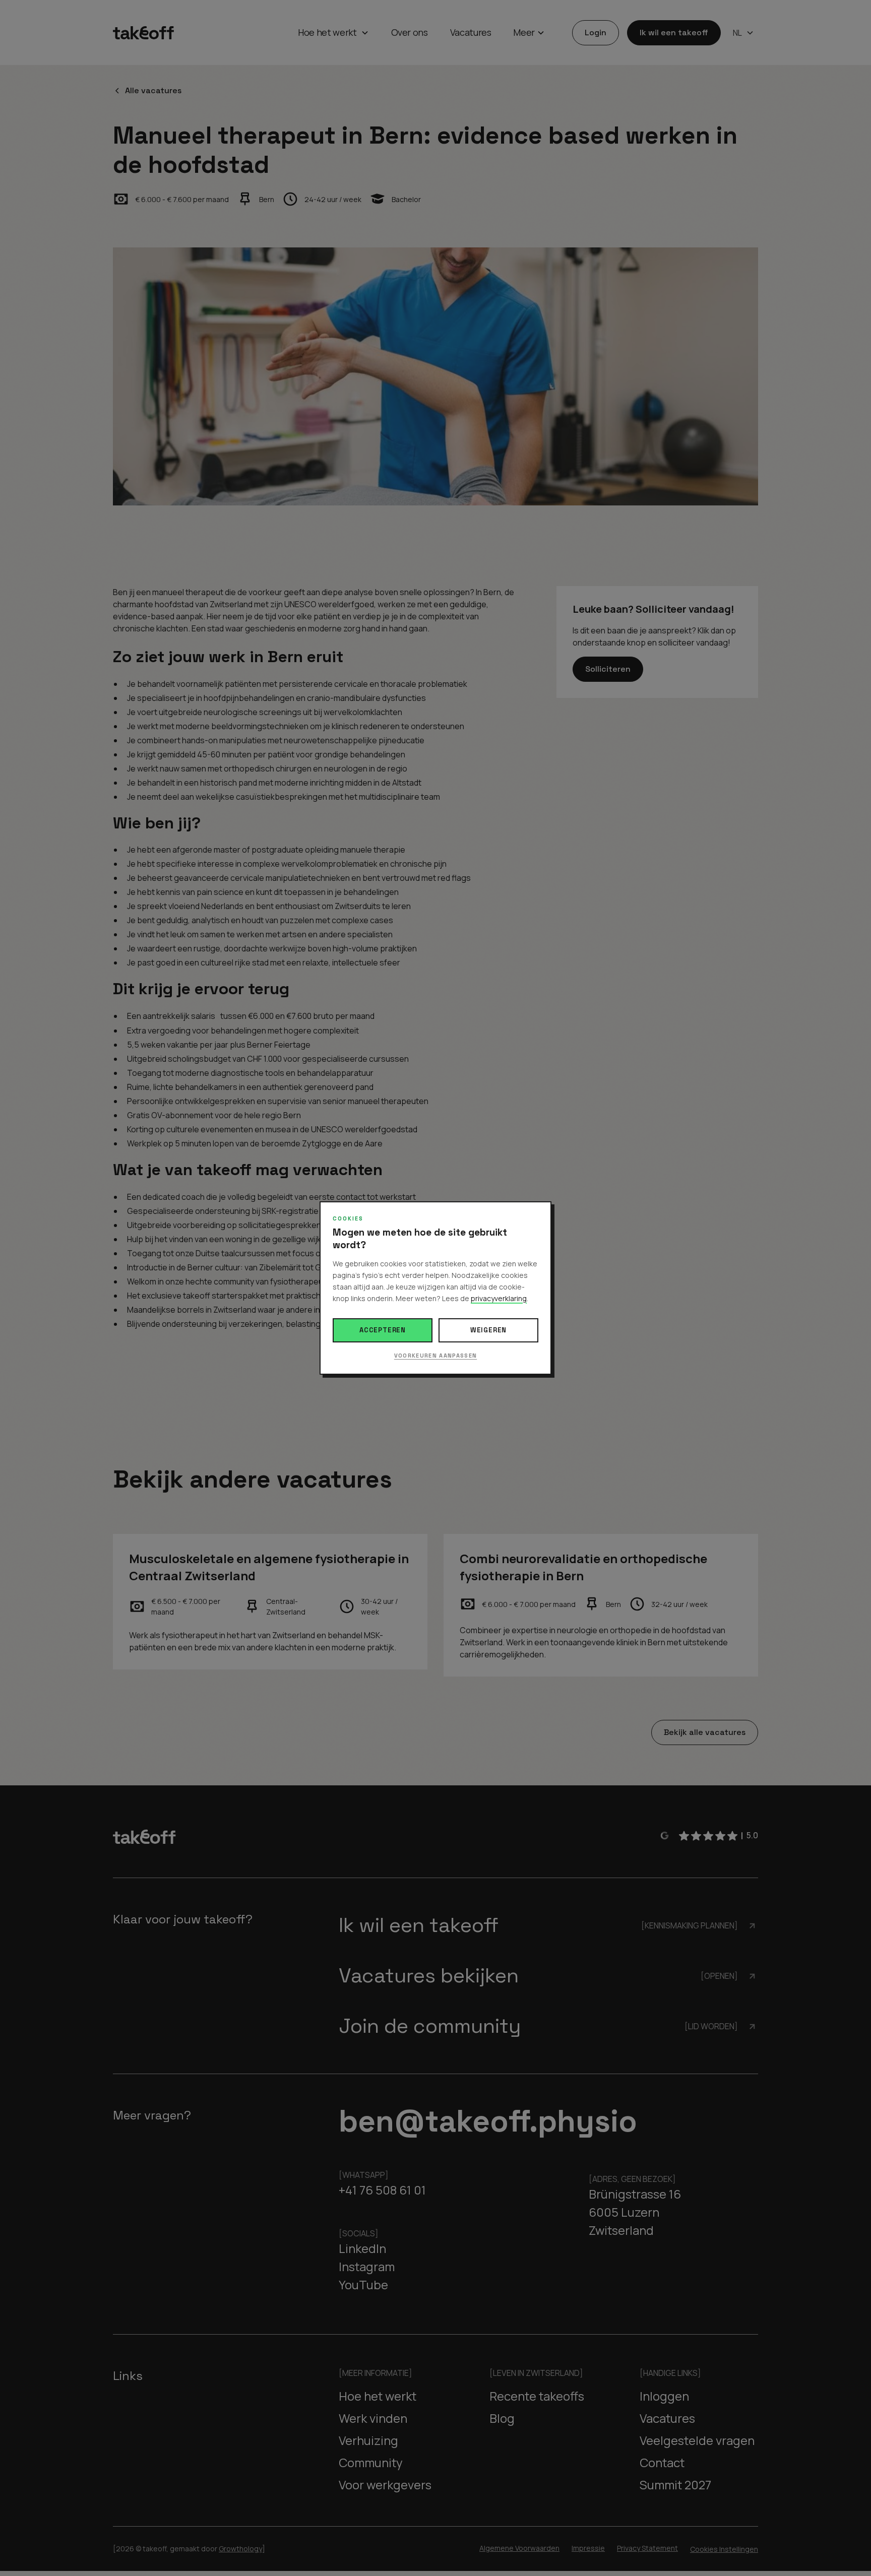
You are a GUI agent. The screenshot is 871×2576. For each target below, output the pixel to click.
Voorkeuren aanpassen (435, 1356)
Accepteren (383, 1330)
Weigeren (488, 1330)
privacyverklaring (499, 1298)
